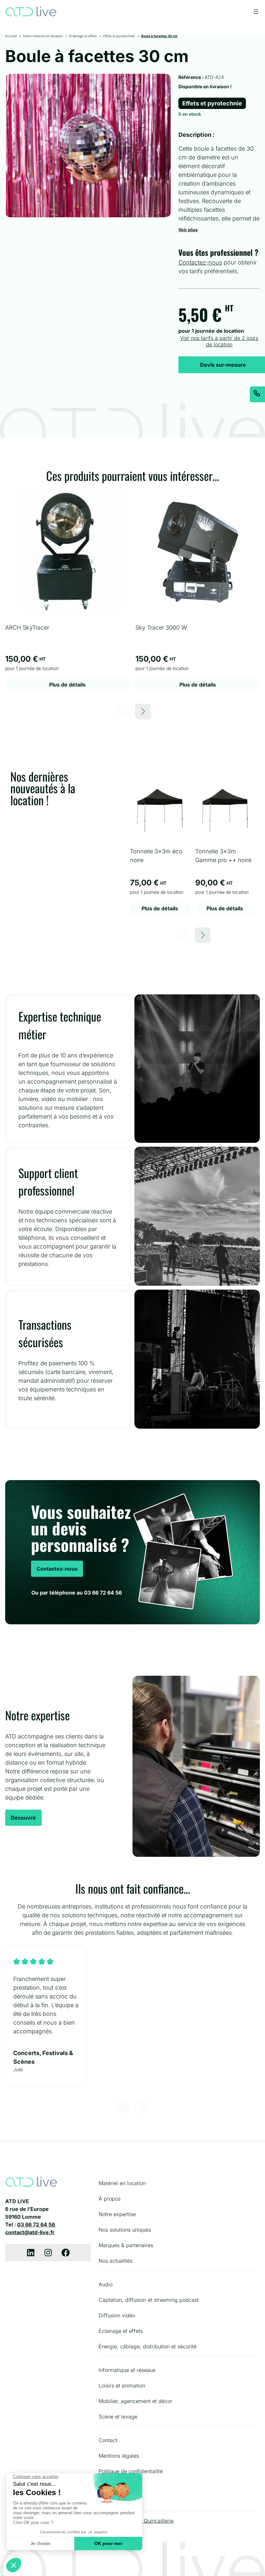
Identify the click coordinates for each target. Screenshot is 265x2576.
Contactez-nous (200, 262)
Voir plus (188, 230)
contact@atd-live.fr (30, 2232)
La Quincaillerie (155, 2521)
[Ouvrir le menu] (256, 12)
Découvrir (23, 1818)
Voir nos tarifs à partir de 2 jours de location (219, 341)
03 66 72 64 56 (37, 2224)
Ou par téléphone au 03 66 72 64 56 (77, 1593)
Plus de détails (67, 685)
